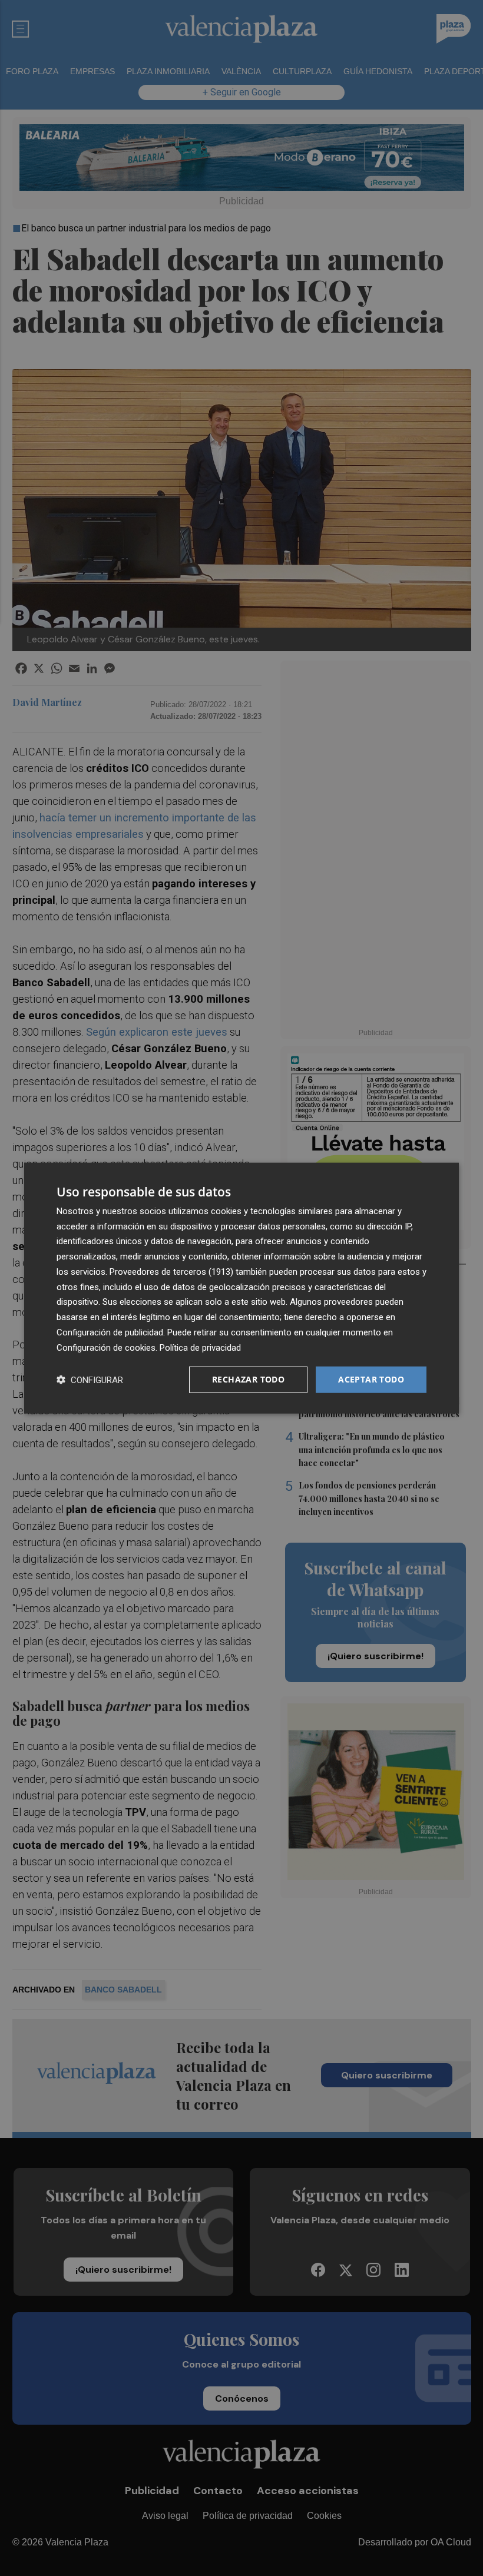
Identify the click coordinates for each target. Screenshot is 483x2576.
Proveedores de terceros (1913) (171, 1272)
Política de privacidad (200, 1347)
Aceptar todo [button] (371, 1379)
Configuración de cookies (106, 1347)
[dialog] (241, 1288)
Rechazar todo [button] (248, 1379)
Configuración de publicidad (110, 1332)
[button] (90, 1380)
